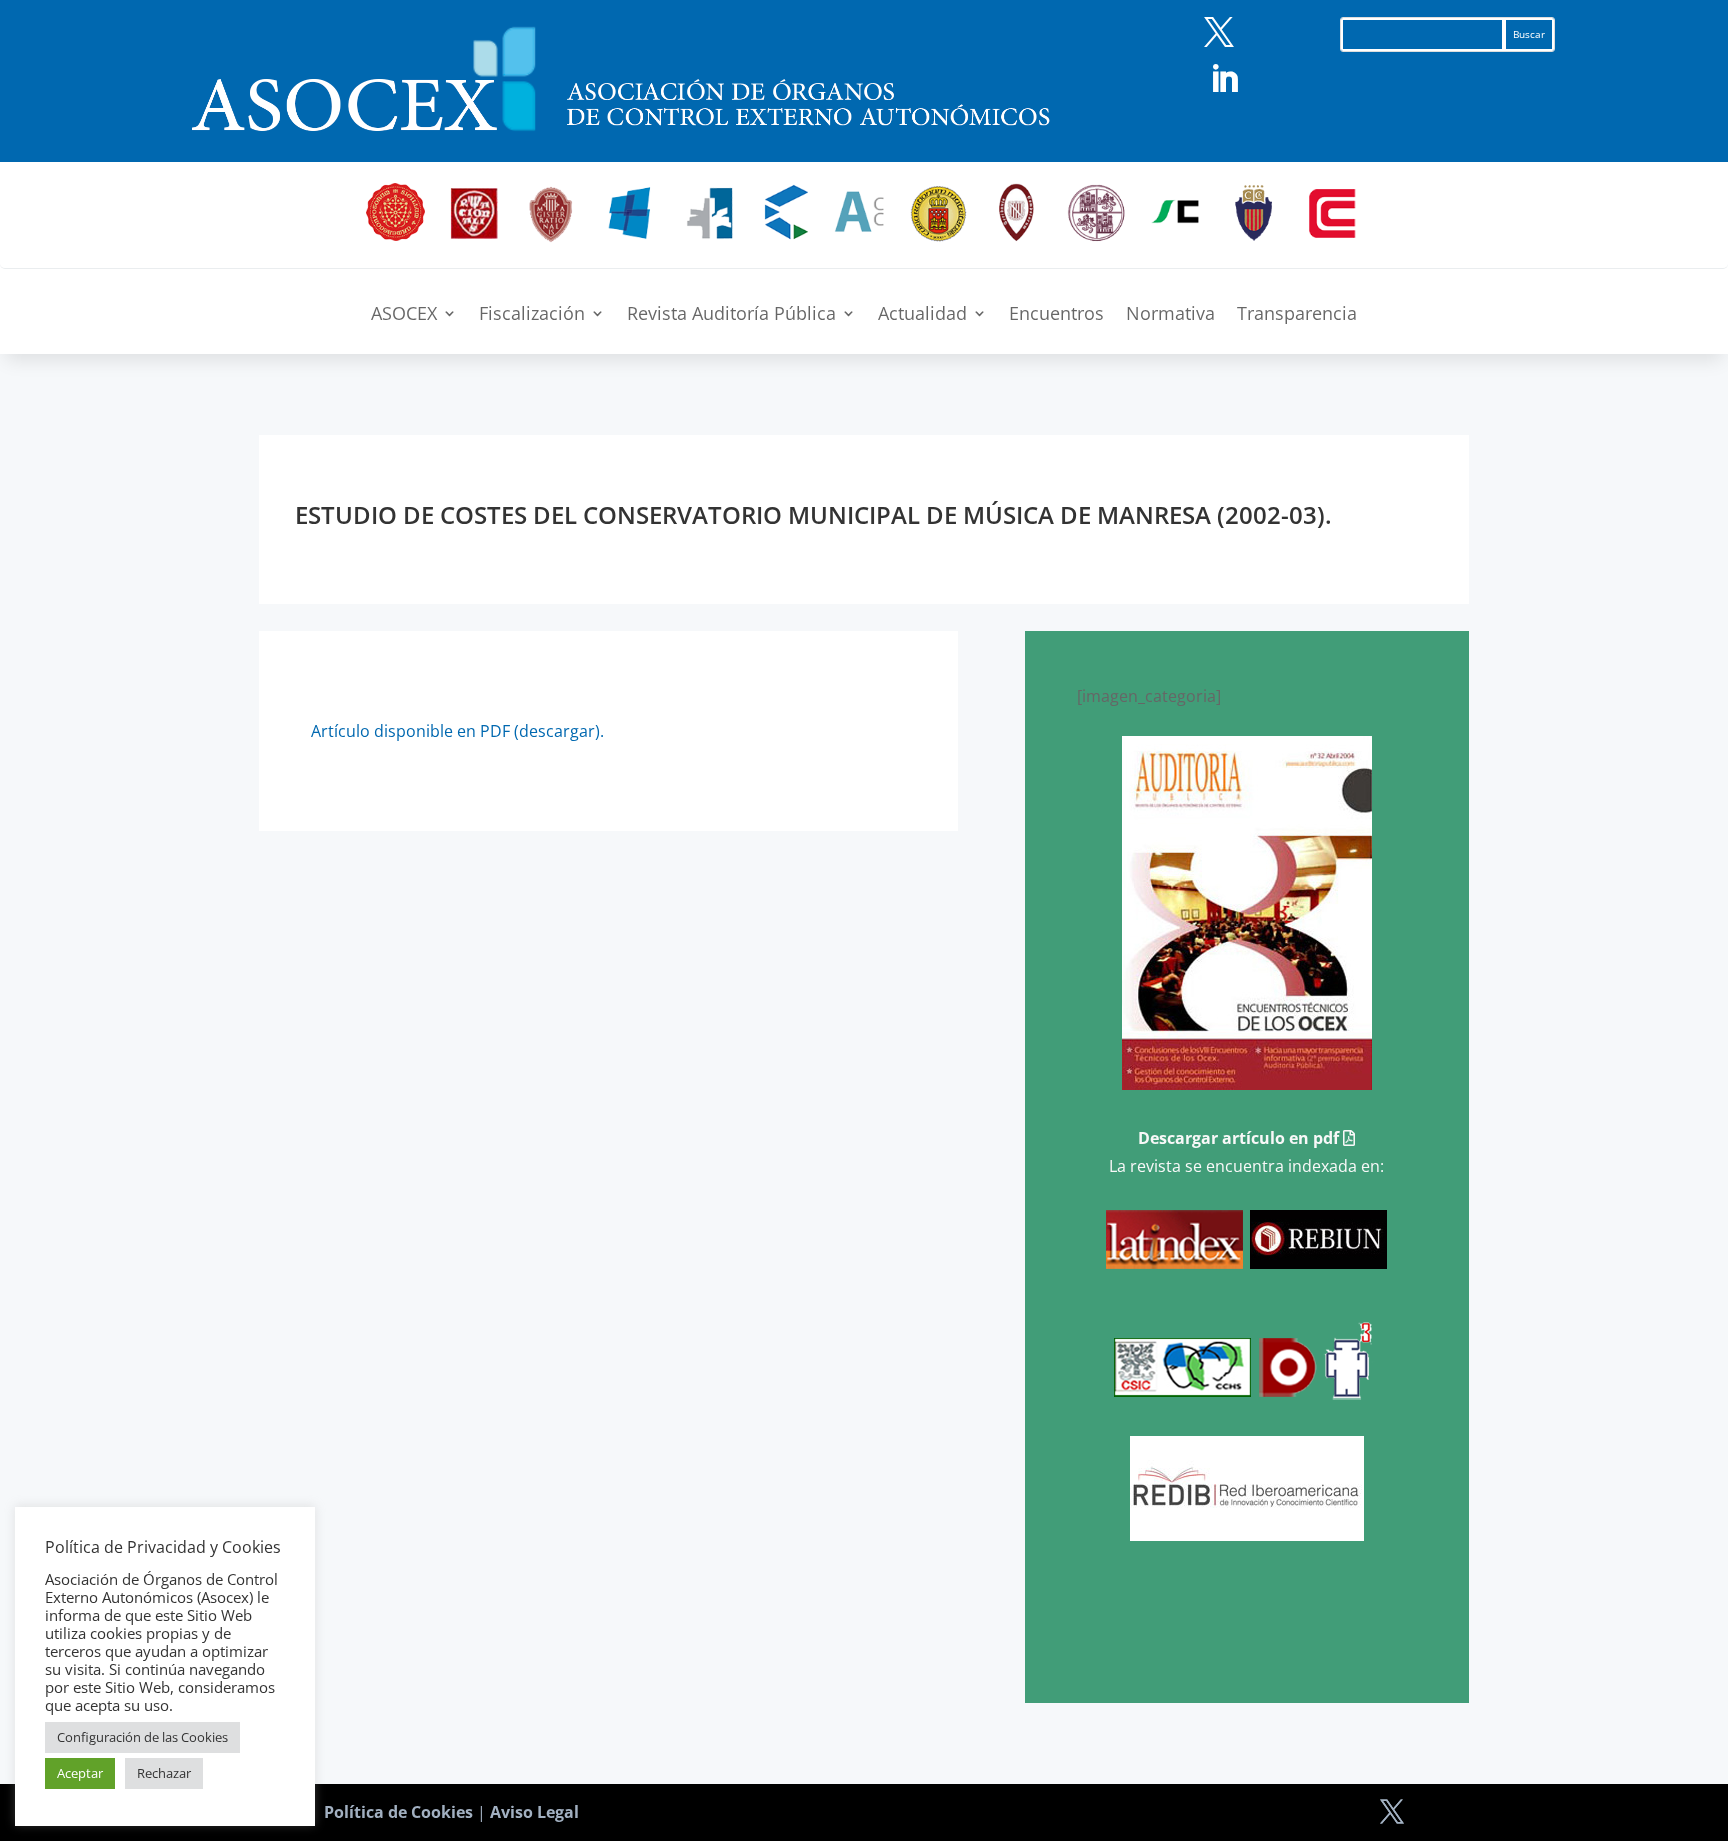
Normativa (1170, 315)
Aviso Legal (534, 1812)
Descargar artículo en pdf (1240, 1138)
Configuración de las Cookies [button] (142, 1737)
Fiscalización (532, 315)
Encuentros (1056, 315)
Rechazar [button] (164, 1773)
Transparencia (1297, 315)
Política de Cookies (398, 1812)
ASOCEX (404, 315)
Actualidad (922, 315)
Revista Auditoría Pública (731, 315)
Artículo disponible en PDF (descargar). (457, 731)
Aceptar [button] (80, 1773)
